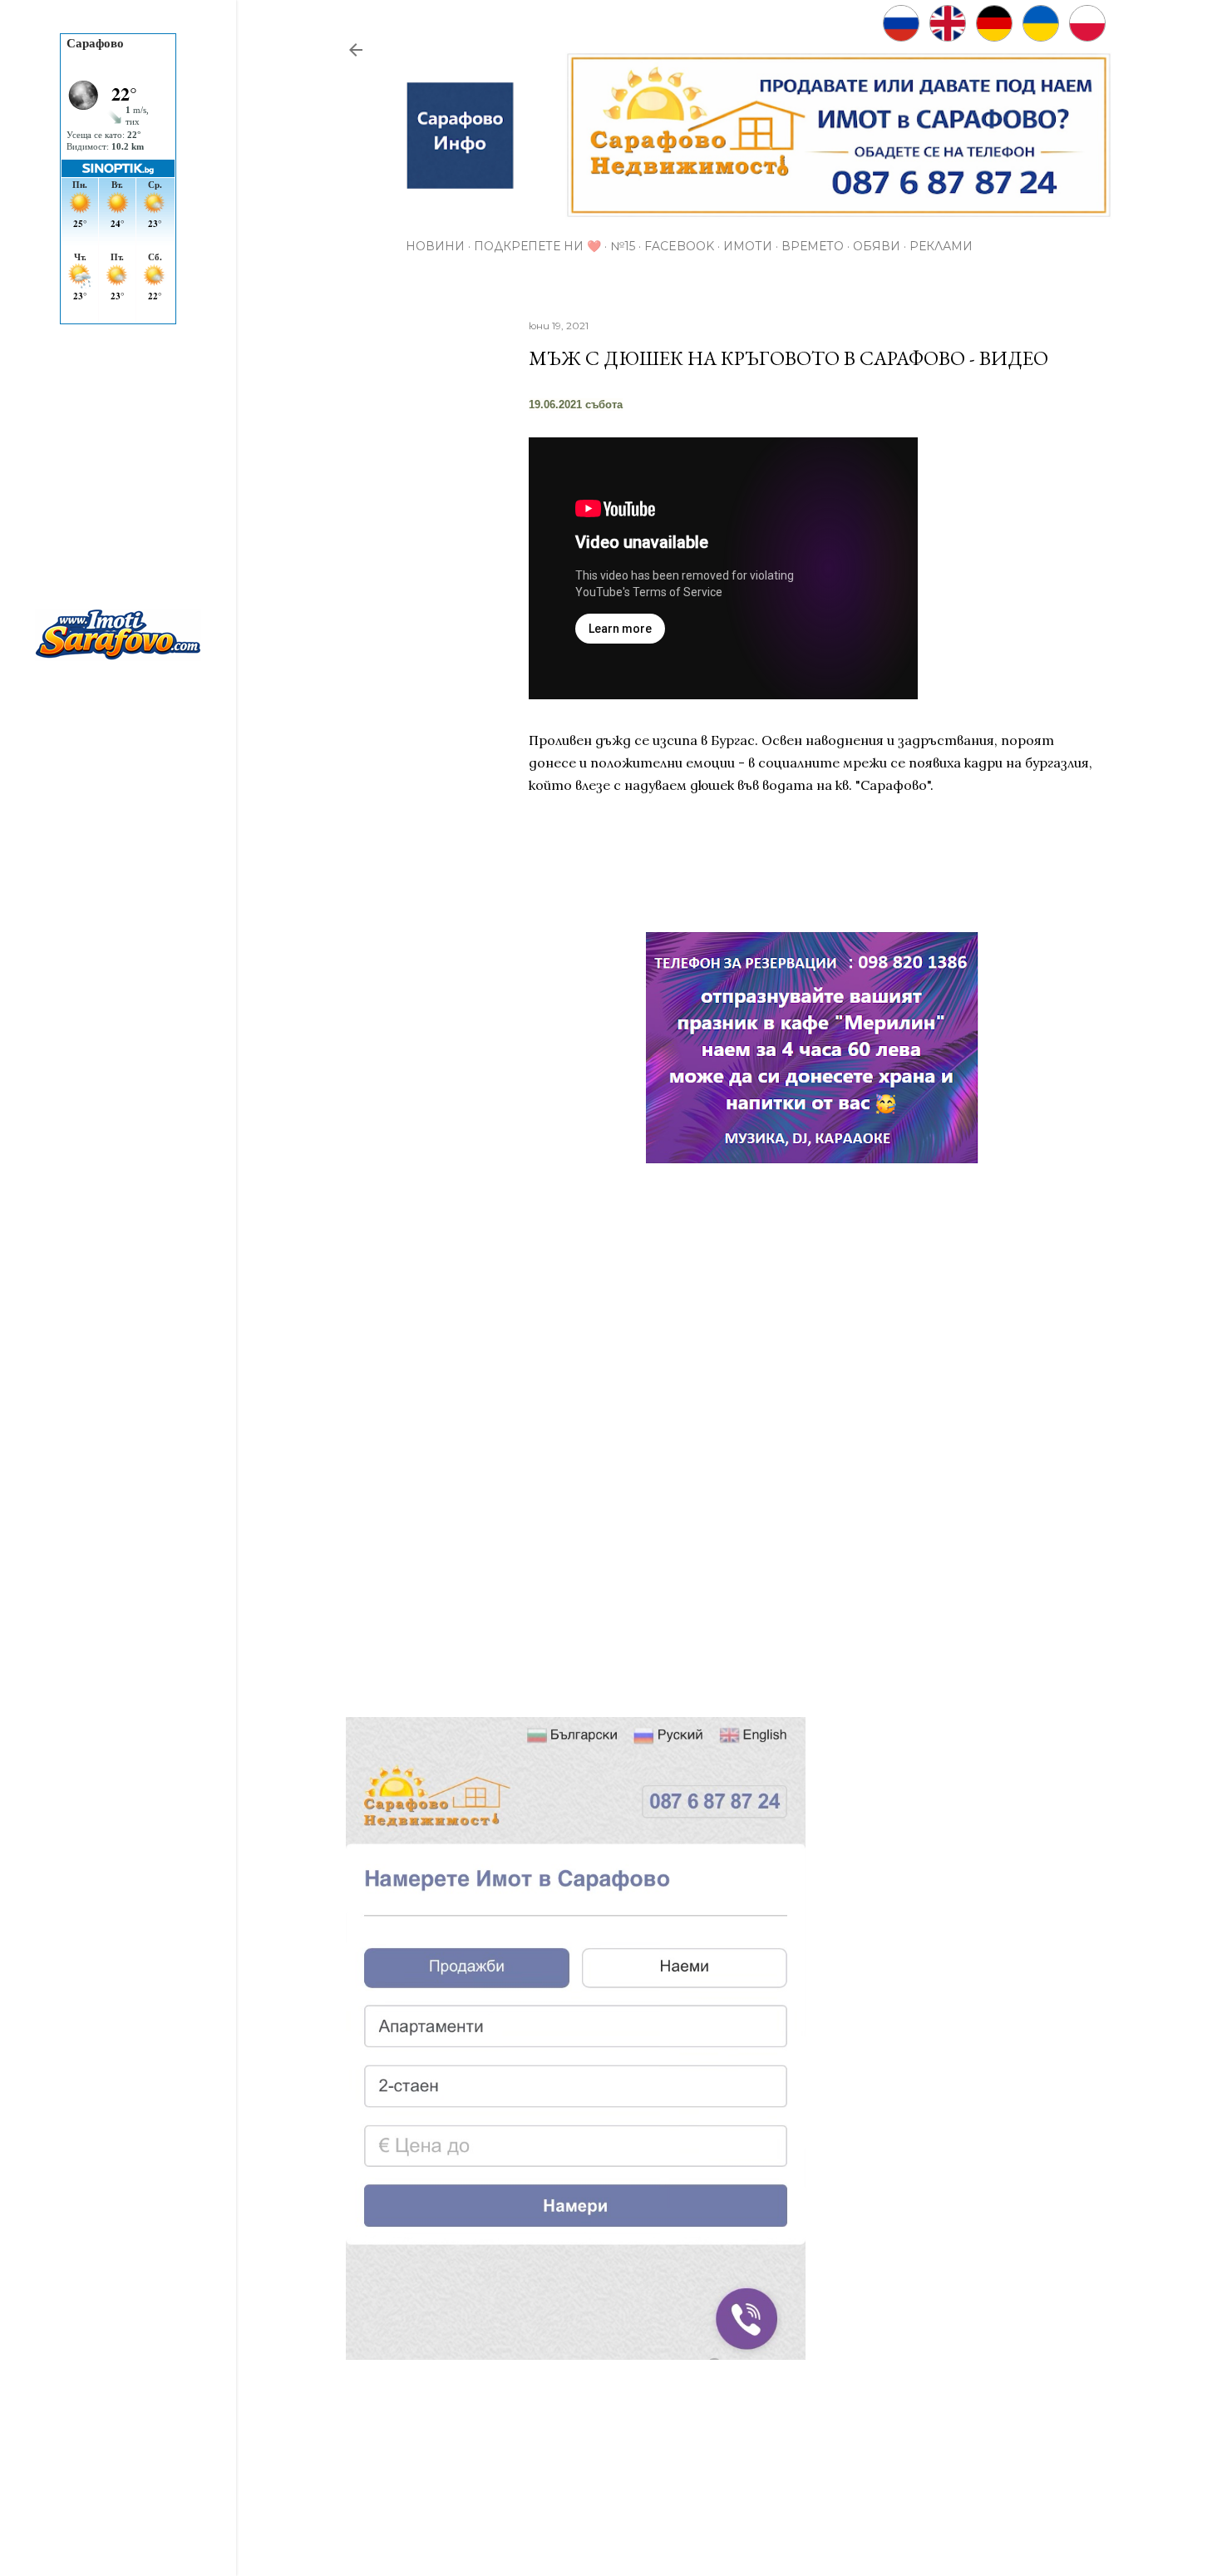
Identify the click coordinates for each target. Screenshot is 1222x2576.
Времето (813, 246)
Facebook (679, 246)
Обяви (877, 246)
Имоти (748, 246)
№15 (623, 246)
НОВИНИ (435, 246)
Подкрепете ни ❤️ (537, 246)
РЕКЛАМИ (941, 246)
